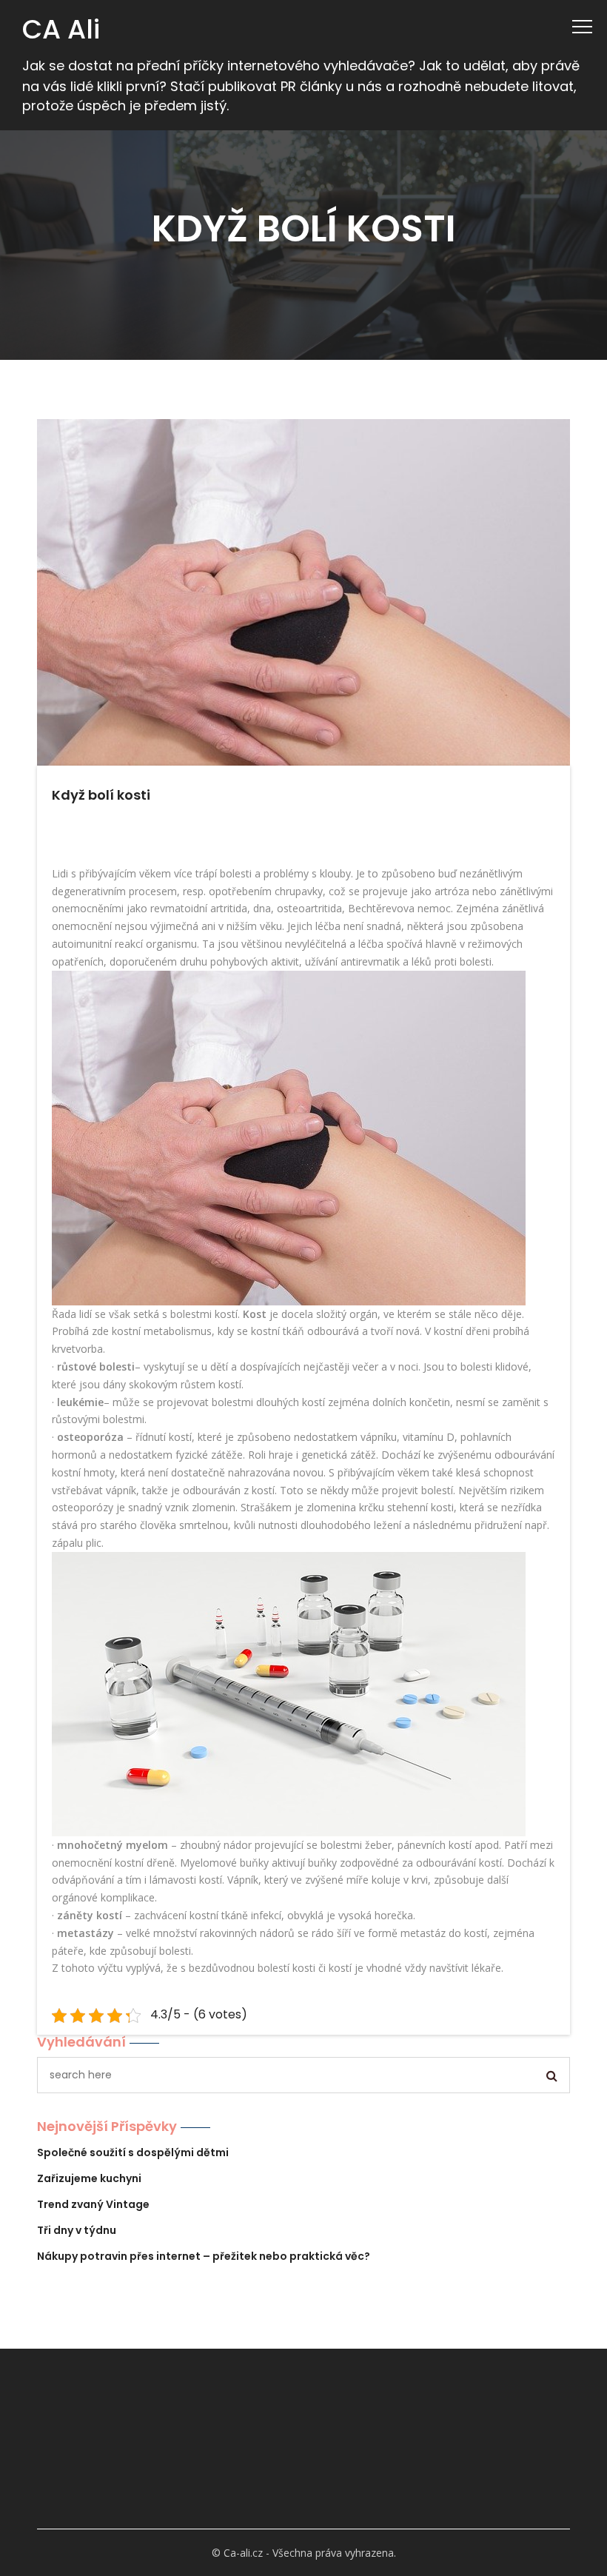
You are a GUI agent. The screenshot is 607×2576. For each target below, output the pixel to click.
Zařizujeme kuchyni (89, 2178)
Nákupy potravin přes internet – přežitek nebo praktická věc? (204, 2256)
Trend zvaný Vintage (93, 2204)
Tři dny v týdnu (77, 2230)
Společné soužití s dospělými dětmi (133, 2152)
